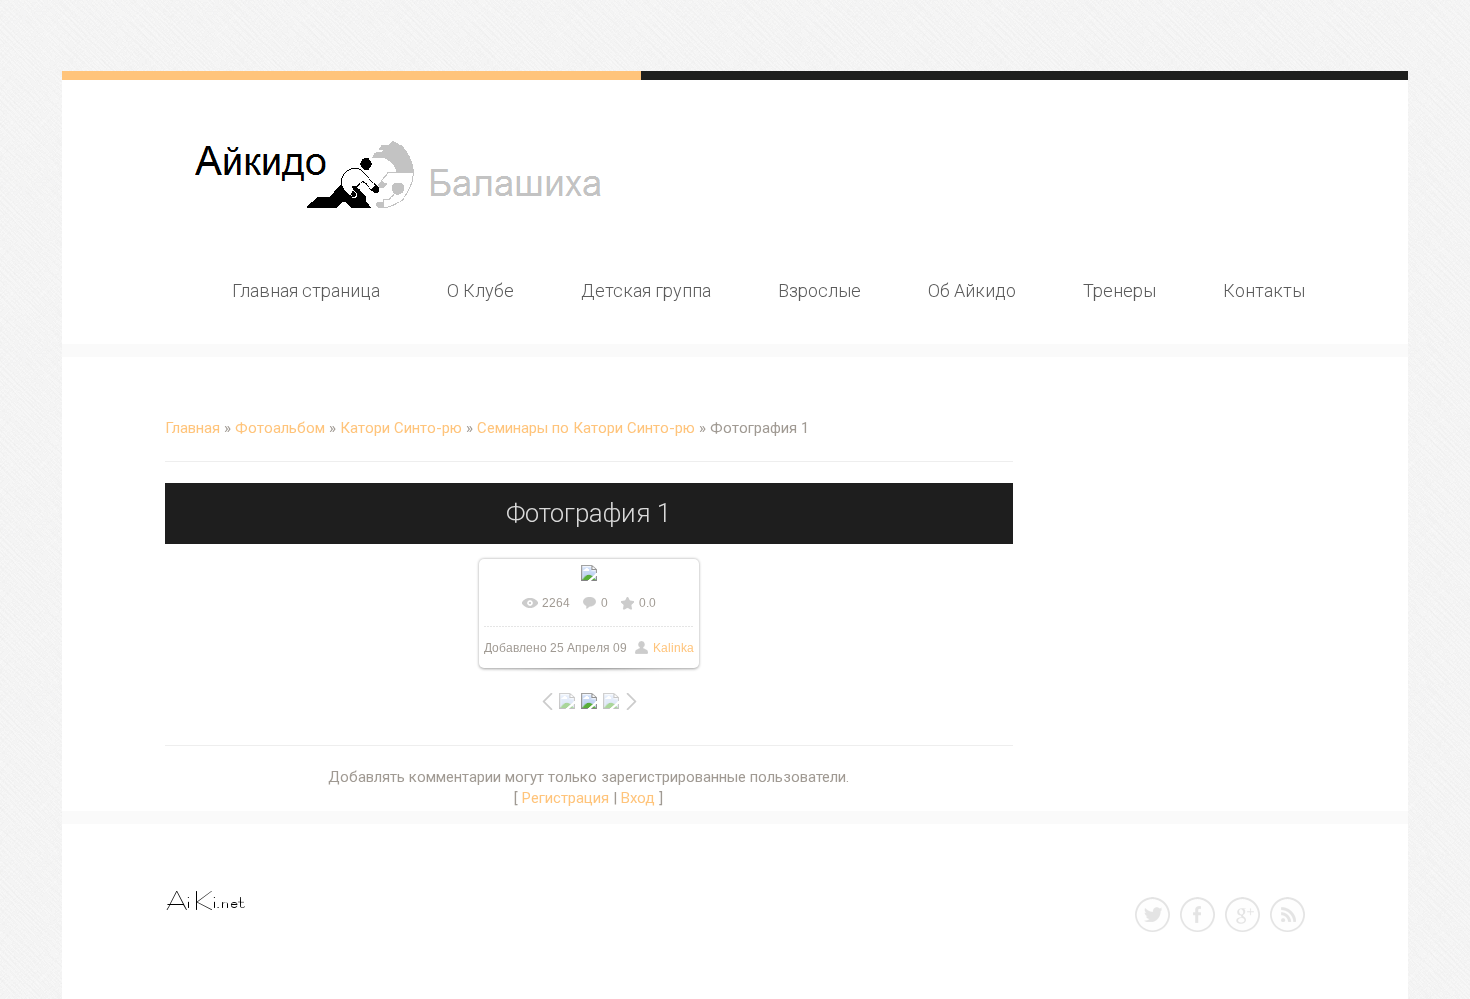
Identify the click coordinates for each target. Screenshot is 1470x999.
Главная (192, 428)
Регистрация (565, 798)
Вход (638, 798)
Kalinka (673, 648)
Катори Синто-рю (401, 428)
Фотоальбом (280, 428)
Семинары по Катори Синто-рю (586, 428)
